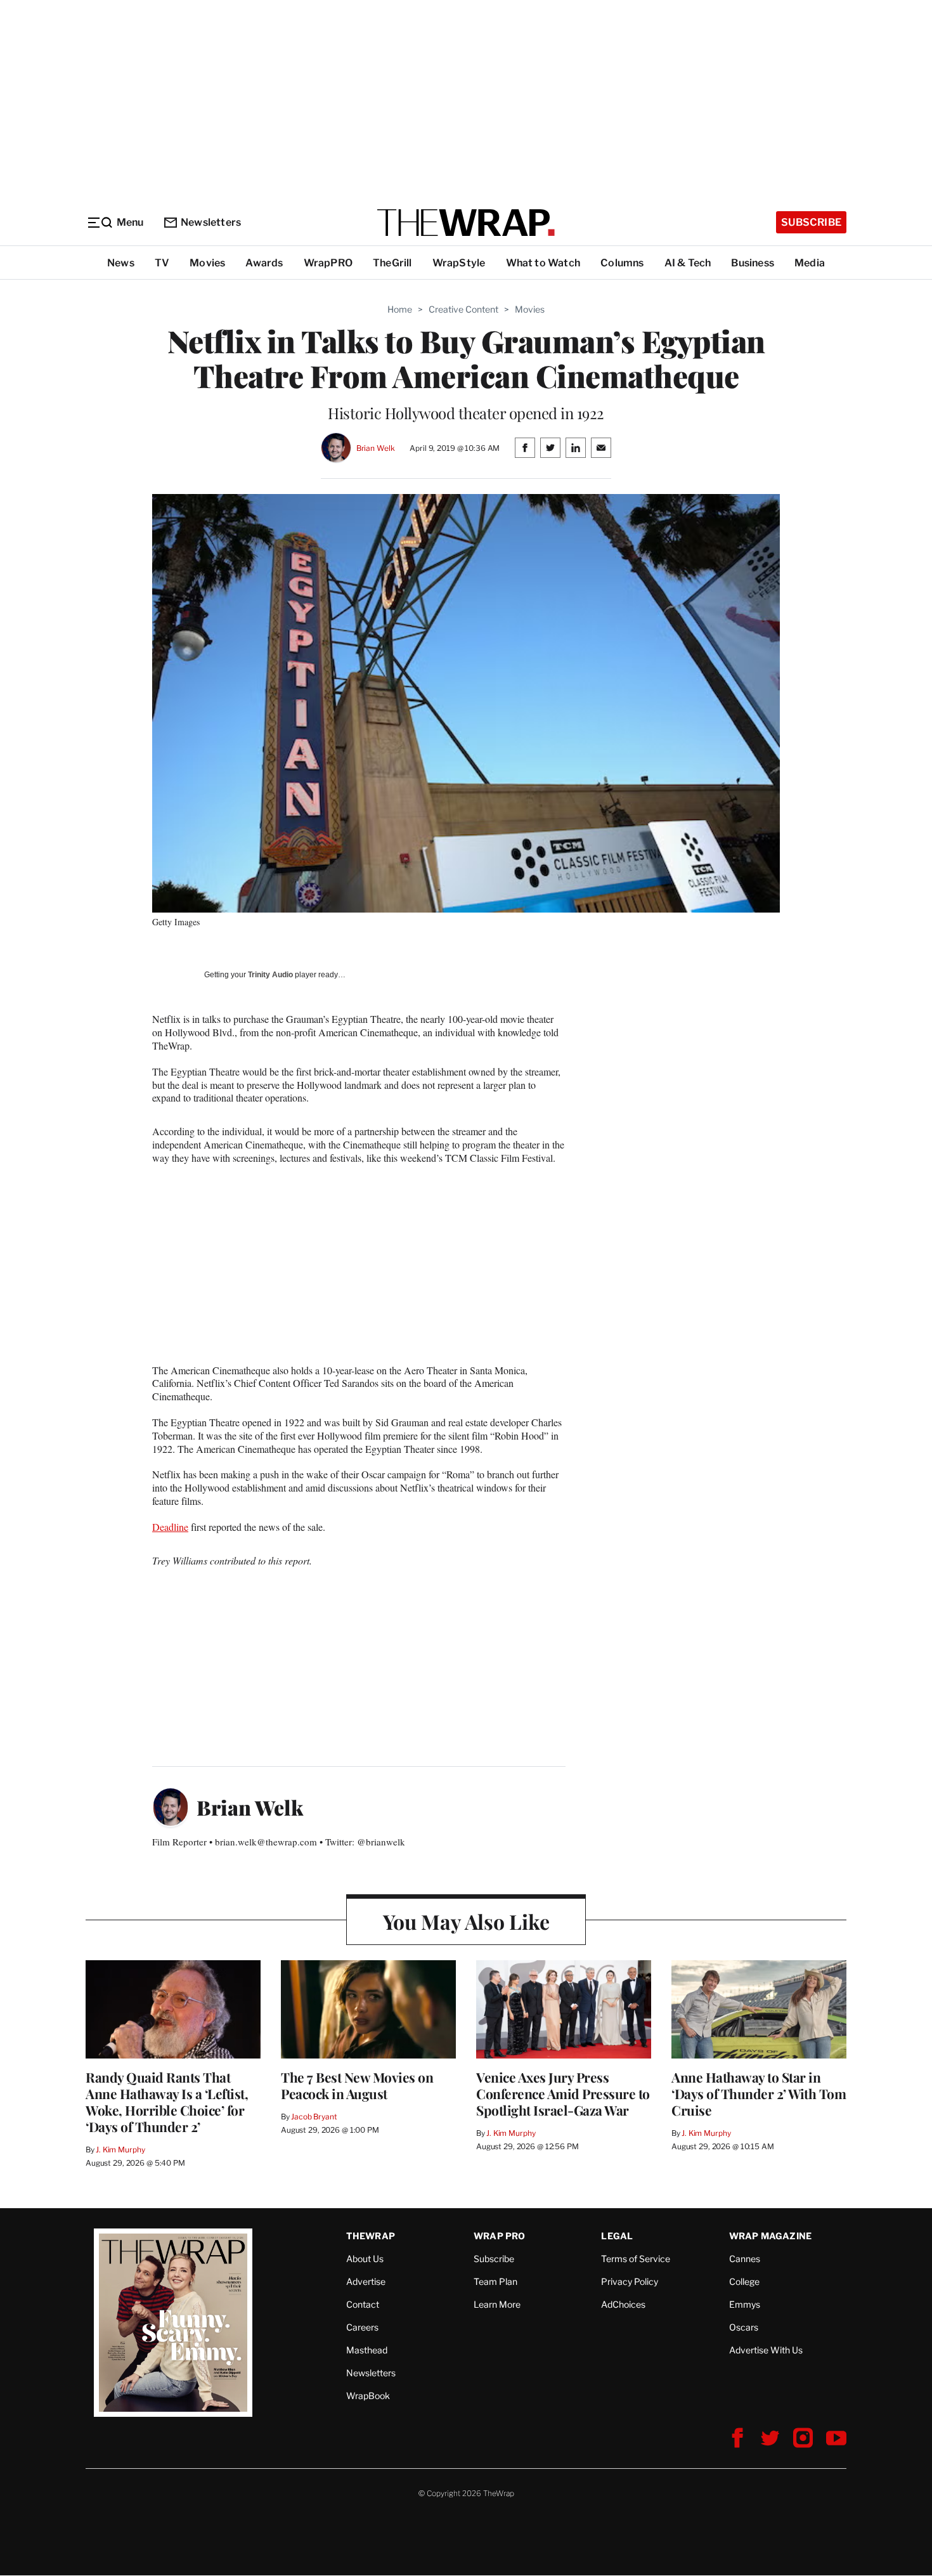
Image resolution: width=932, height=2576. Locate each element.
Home (400, 309)
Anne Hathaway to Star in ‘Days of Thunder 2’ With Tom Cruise (759, 2093)
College (744, 2281)
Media (810, 263)
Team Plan (495, 2281)
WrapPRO (328, 263)
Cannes (745, 2259)
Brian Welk (376, 448)
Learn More (497, 2304)
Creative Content (463, 309)
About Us (365, 2259)
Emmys (745, 2304)
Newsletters (211, 222)
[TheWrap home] (466, 223)
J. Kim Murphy (120, 2150)
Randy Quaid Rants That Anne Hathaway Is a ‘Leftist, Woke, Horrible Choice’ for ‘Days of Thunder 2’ (167, 2102)
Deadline (170, 1527)
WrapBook (368, 2396)
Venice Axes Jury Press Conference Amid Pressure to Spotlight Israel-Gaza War (563, 2093)
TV (162, 263)
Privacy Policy (630, 2281)
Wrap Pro (500, 2236)
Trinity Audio (270, 975)
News (121, 263)
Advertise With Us (766, 2350)
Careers (362, 2327)
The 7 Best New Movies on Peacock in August (357, 2085)
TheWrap (371, 2236)
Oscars (744, 2327)
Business (753, 263)
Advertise (366, 2281)
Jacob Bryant (314, 2117)
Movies (207, 263)
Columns (622, 263)
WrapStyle (459, 263)
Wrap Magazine (771, 2236)
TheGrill (392, 263)
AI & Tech (688, 263)
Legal (617, 2236)
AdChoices (623, 2304)
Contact (363, 2304)
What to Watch (543, 263)
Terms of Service (636, 2259)
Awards (264, 263)
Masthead (367, 2350)
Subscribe (811, 222)
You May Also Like (466, 1921)
